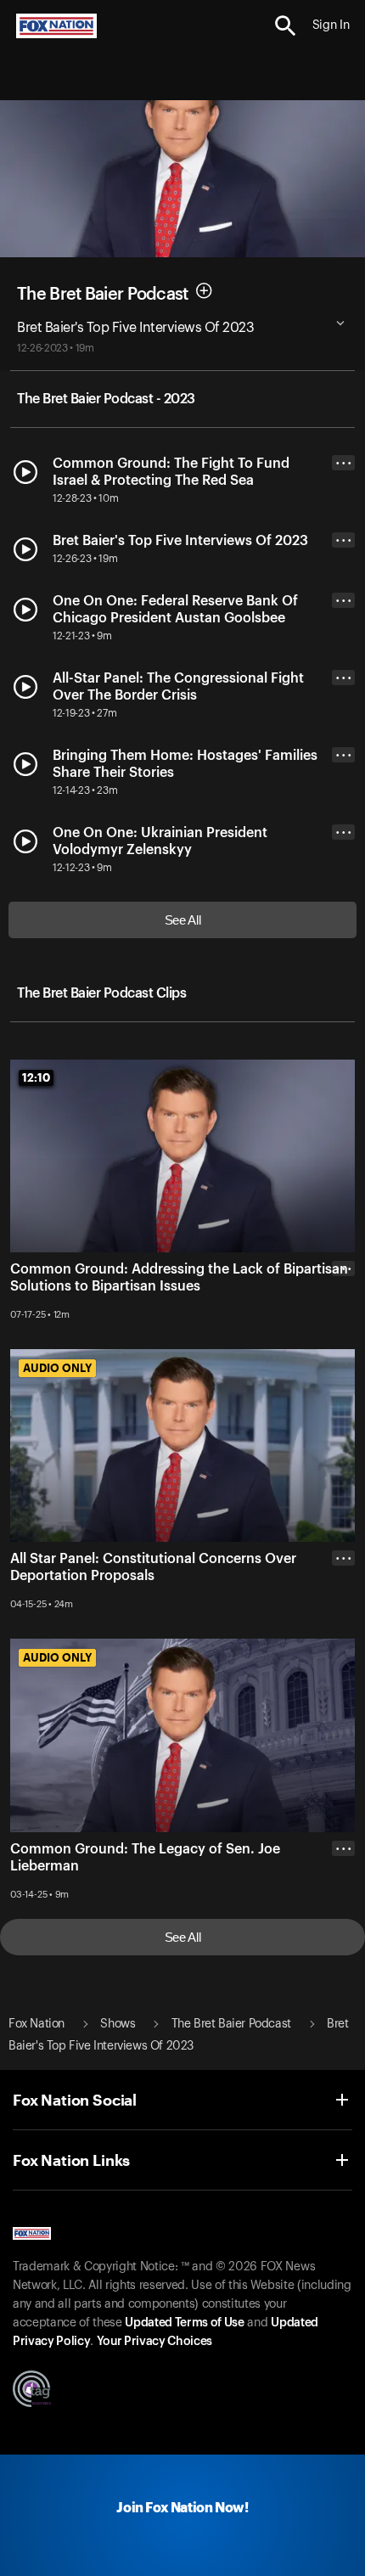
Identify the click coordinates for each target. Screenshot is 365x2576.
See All (183, 920)
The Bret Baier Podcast (103, 294)
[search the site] (286, 26)
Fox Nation (36, 2024)
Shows (118, 2024)
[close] (343, 1336)
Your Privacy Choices (154, 2342)
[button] (286, 26)
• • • (344, 463)
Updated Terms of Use (184, 2323)
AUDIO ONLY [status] (57, 1368)
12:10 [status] (36, 1077)
